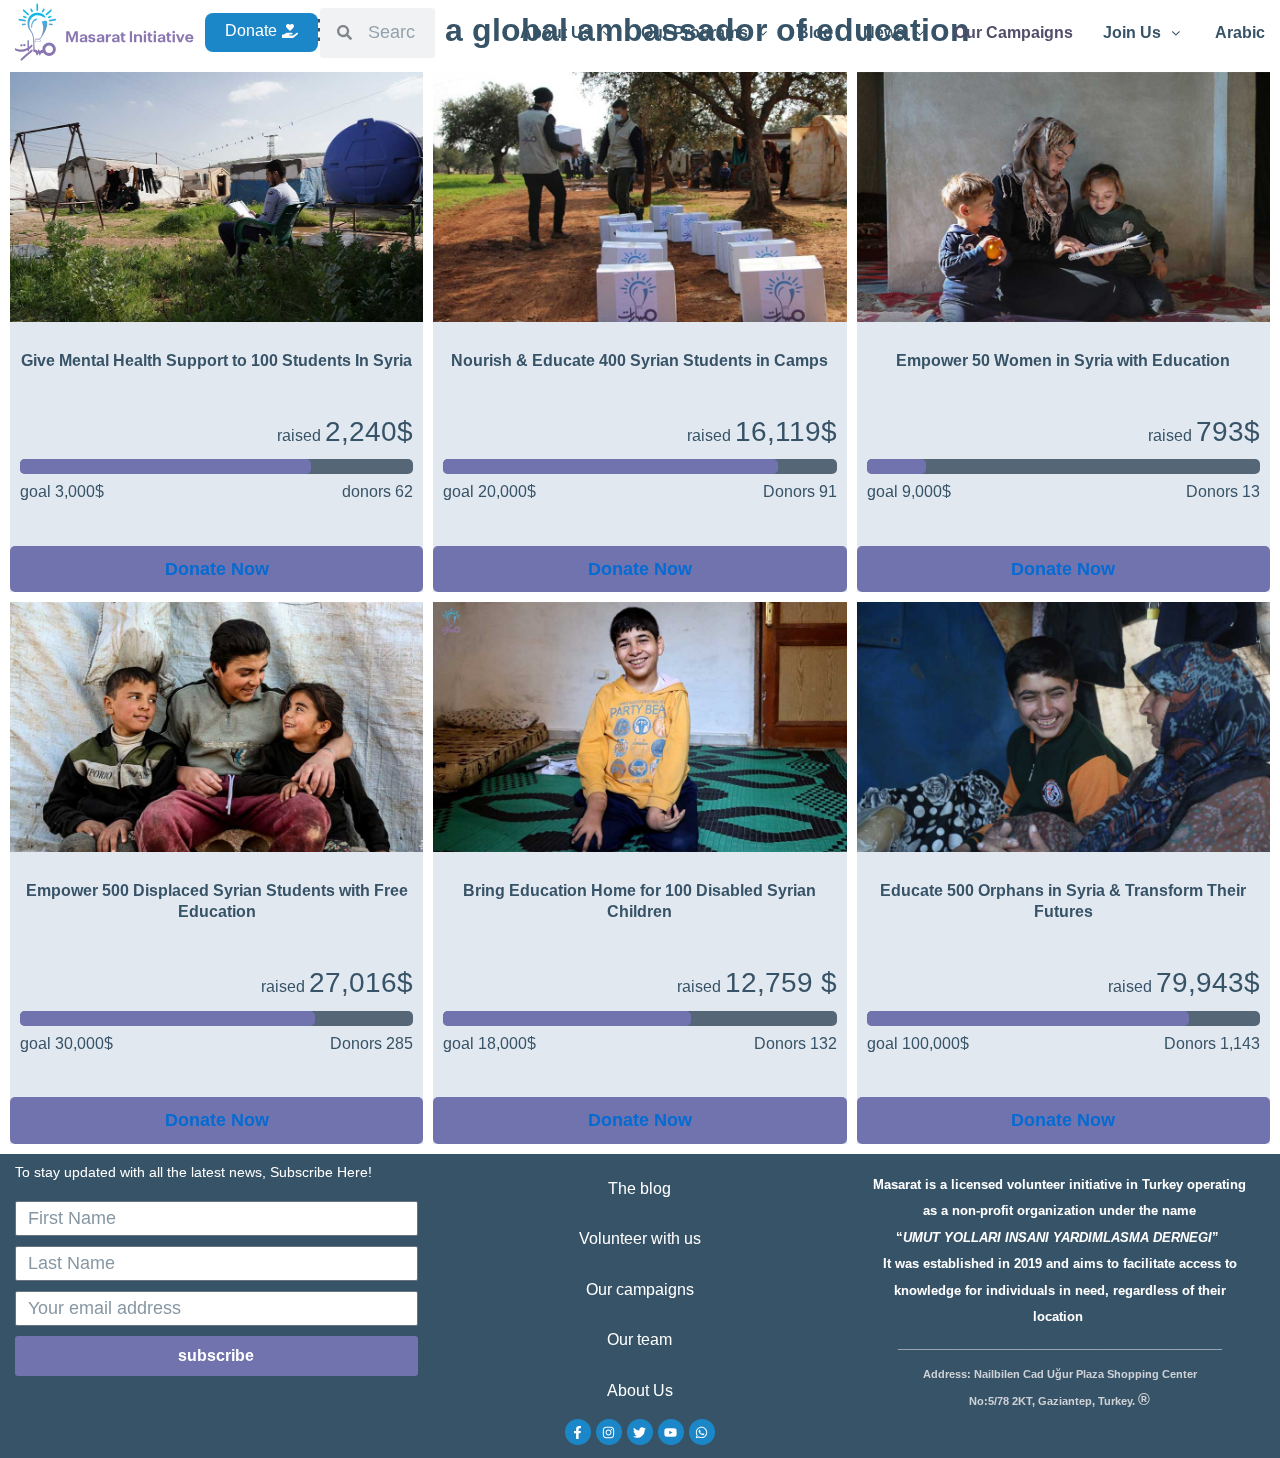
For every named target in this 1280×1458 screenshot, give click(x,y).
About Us (556, 32)
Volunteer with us (640, 1238)
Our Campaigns (1013, 32)
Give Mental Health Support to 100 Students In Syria (216, 360)
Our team (639, 1339)
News (884, 32)
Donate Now (217, 569)
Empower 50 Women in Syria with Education (1063, 360)
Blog (815, 32)
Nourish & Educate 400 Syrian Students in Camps (639, 360)
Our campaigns (640, 1289)
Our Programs (694, 32)
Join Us (1132, 32)
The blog (639, 1188)
